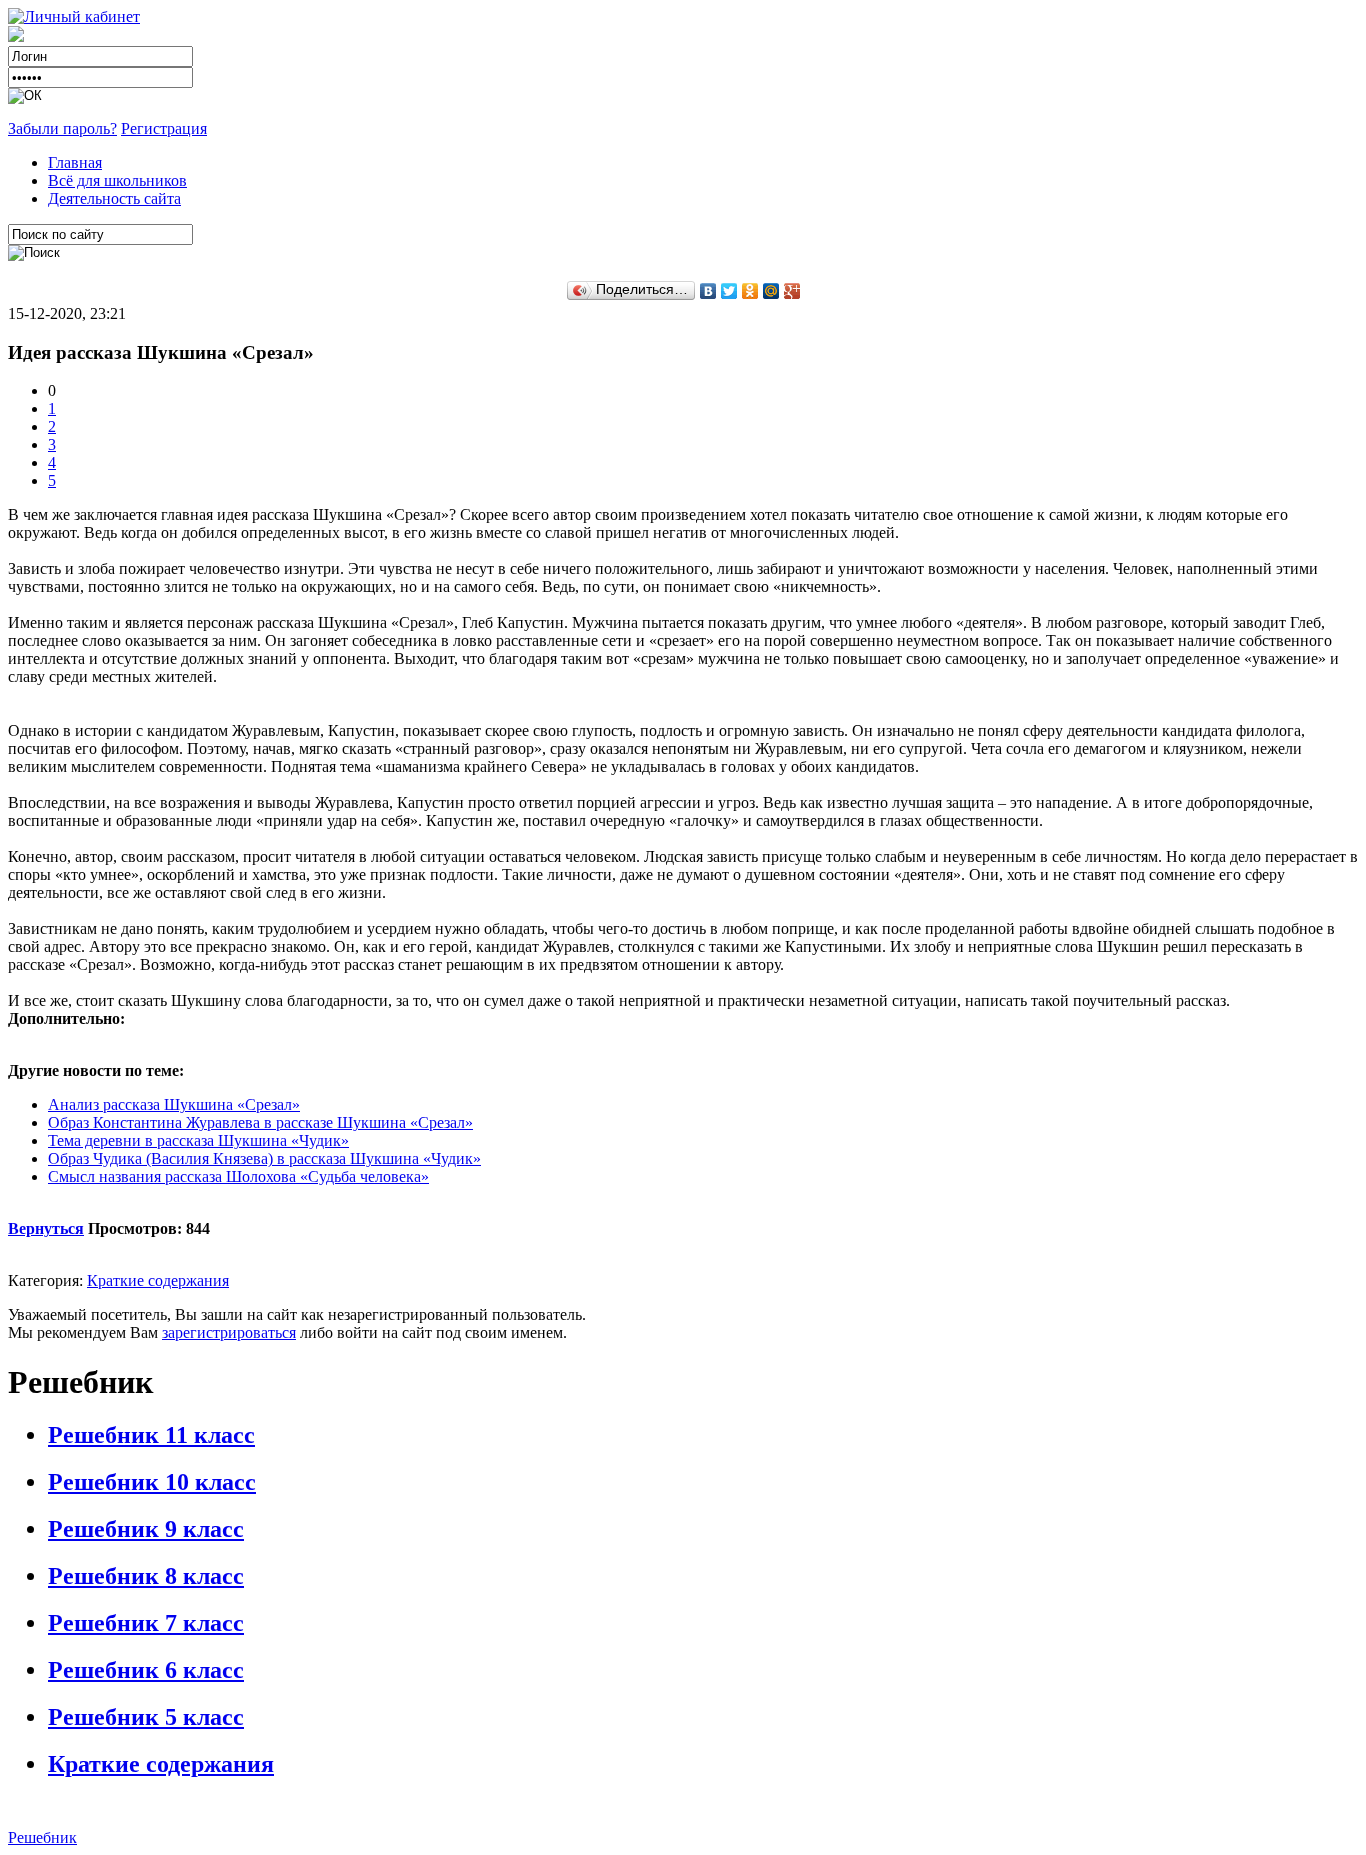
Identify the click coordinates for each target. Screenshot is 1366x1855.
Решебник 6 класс (146, 1670)
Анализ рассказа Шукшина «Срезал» (174, 1104)
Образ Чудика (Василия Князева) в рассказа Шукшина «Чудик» (264, 1158)
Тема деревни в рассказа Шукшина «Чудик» (198, 1140)
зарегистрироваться (229, 1332)
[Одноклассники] (750, 291)
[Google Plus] (792, 291)
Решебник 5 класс (146, 1717)
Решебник (42, 1837)
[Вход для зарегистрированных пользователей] (74, 16)
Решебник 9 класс (146, 1529)
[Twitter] (729, 291)
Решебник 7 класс (146, 1623)
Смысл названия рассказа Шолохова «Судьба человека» (238, 1176)
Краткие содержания (158, 1280)
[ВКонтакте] (708, 291)
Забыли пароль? (62, 128)
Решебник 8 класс (146, 1576)
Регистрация (164, 128)
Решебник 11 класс (151, 1435)
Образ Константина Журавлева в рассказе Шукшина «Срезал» (260, 1122)
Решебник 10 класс (152, 1482)
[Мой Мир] (771, 291)
